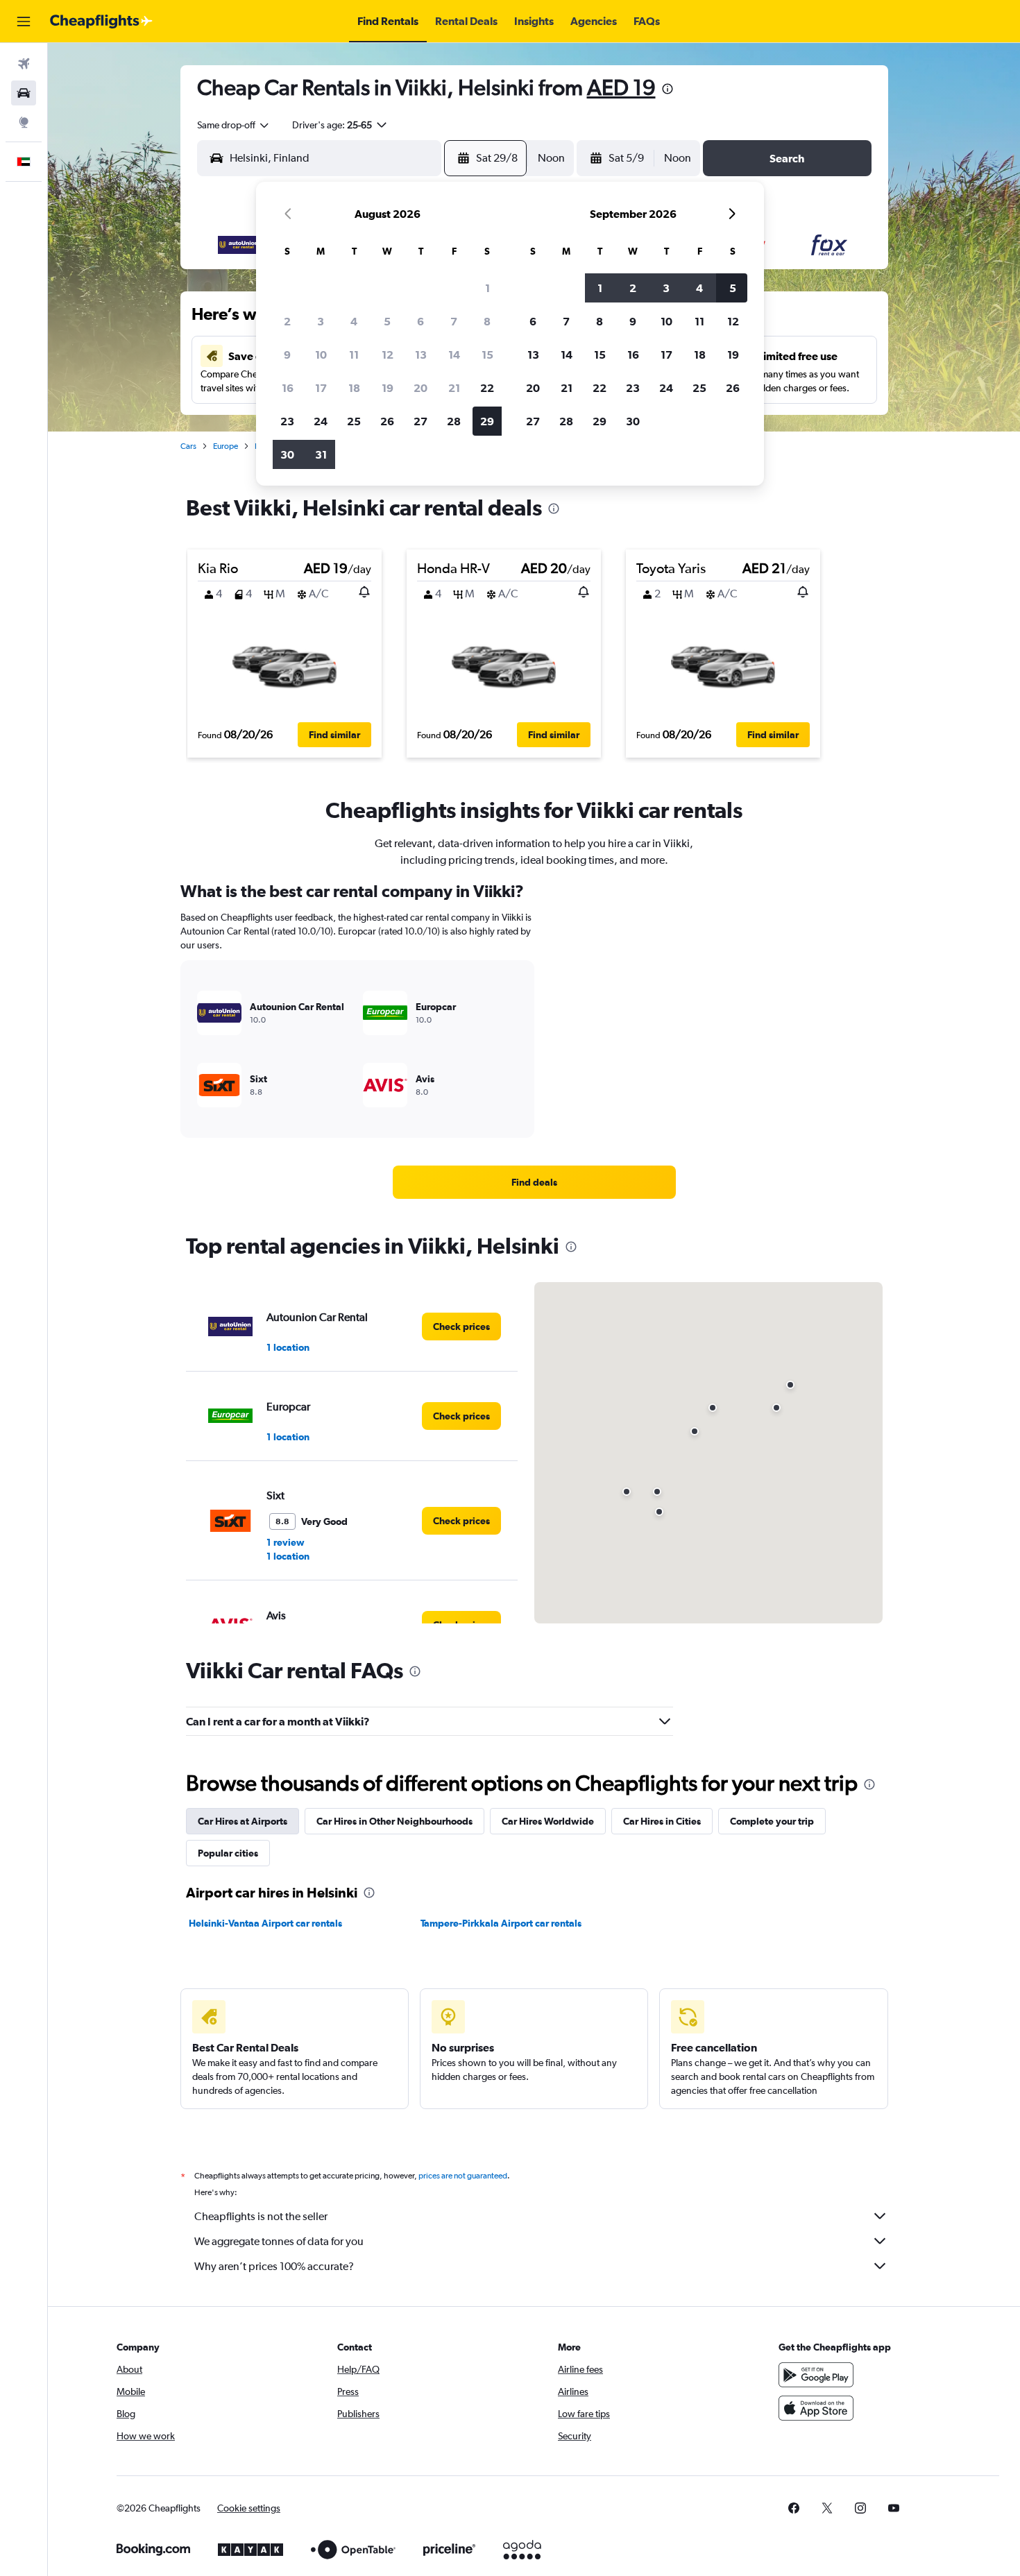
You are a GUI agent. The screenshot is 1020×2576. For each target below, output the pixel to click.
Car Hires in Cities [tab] (662, 1821)
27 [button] (420, 421)
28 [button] (454, 421)
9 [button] (287, 355)
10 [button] (321, 355)
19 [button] (388, 388)
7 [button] (454, 321)
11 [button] (354, 355)
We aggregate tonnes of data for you (279, 2241)
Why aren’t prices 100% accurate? (274, 2266)
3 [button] (321, 321)
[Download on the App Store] (816, 2408)
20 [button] (420, 388)
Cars (188, 446)
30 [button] (287, 454)
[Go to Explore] (24, 122)
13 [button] (421, 355)
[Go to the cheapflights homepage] (101, 22)
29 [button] (487, 421)
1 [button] (487, 288)
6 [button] (420, 321)
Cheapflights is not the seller (261, 2216)
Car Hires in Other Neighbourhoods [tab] (394, 1821)
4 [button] (354, 321)
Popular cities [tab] (228, 1853)
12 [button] (388, 355)
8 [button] (487, 321)
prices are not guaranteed (463, 2176)
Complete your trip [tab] (772, 1821)
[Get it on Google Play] (816, 2375)
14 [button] (454, 355)
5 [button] (387, 321)
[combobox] (234, 125)
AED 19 (621, 87)
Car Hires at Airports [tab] (243, 1821)
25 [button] (354, 421)
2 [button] (287, 321)
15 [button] (487, 355)
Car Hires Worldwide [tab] (548, 1821)
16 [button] (288, 388)
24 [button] (321, 421)
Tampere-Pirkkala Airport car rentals (501, 1923)
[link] (534, 1182)
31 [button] (321, 454)
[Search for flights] (24, 64)
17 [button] (321, 388)
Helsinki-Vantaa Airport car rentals (265, 1923)
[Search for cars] (24, 93)
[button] (24, 22)
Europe (226, 446)
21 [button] (454, 388)
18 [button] (354, 388)
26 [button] (387, 421)
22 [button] (487, 388)
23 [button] (287, 421)
